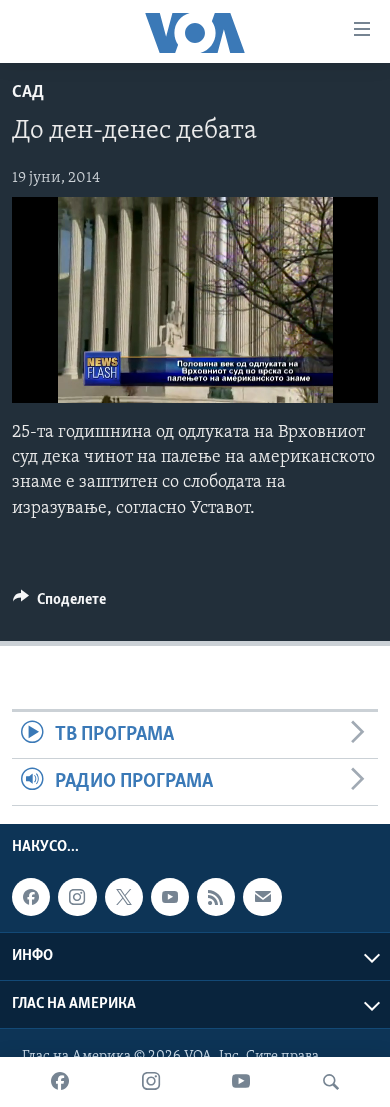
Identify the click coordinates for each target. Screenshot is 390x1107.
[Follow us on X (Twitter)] (124, 898)
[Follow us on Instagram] (77, 898)
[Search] (331, 1082)
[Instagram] (151, 1082)
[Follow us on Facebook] (31, 898)
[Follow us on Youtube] (170, 898)
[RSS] (216, 898)
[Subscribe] (262, 898)
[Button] (59, 604)
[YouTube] (241, 1082)
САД (28, 93)
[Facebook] (60, 1082)
